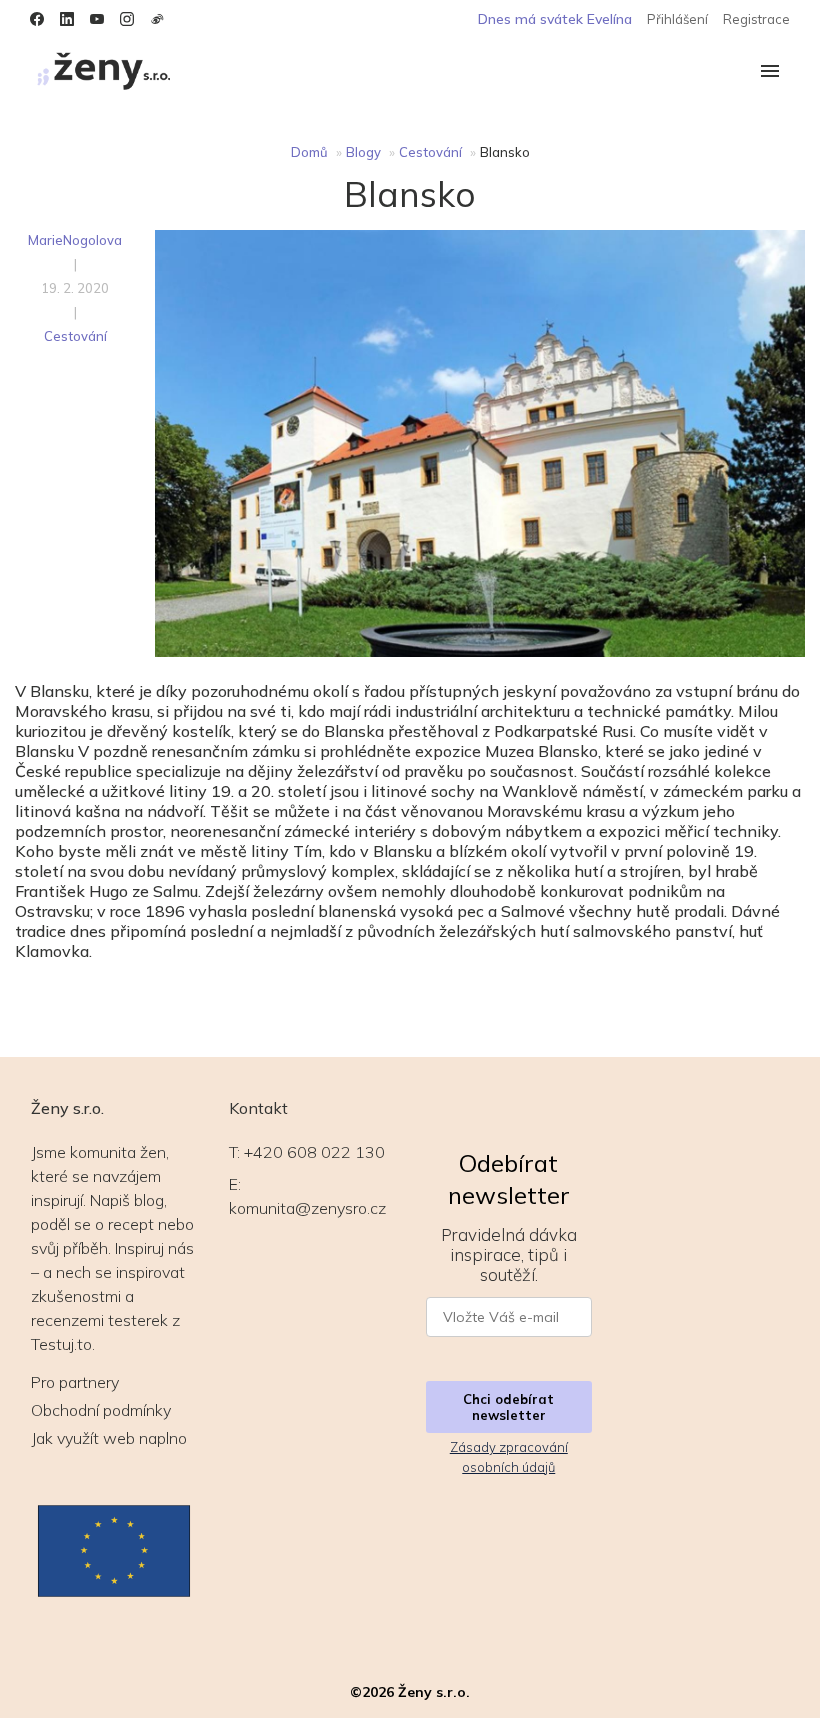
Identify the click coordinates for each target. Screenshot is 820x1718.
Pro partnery (75, 1382)
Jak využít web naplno (109, 1438)
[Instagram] (127, 19)
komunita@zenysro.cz (307, 1208)
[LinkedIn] (67, 19)
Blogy (363, 152)
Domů (309, 152)
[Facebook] (37, 19)
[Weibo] (157, 19)
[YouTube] (97, 19)
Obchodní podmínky (101, 1410)
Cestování (430, 152)
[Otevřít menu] (770, 72)
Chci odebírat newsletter (508, 1407)
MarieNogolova (75, 240)
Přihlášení (677, 19)
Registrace (756, 19)
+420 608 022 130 (314, 1152)
